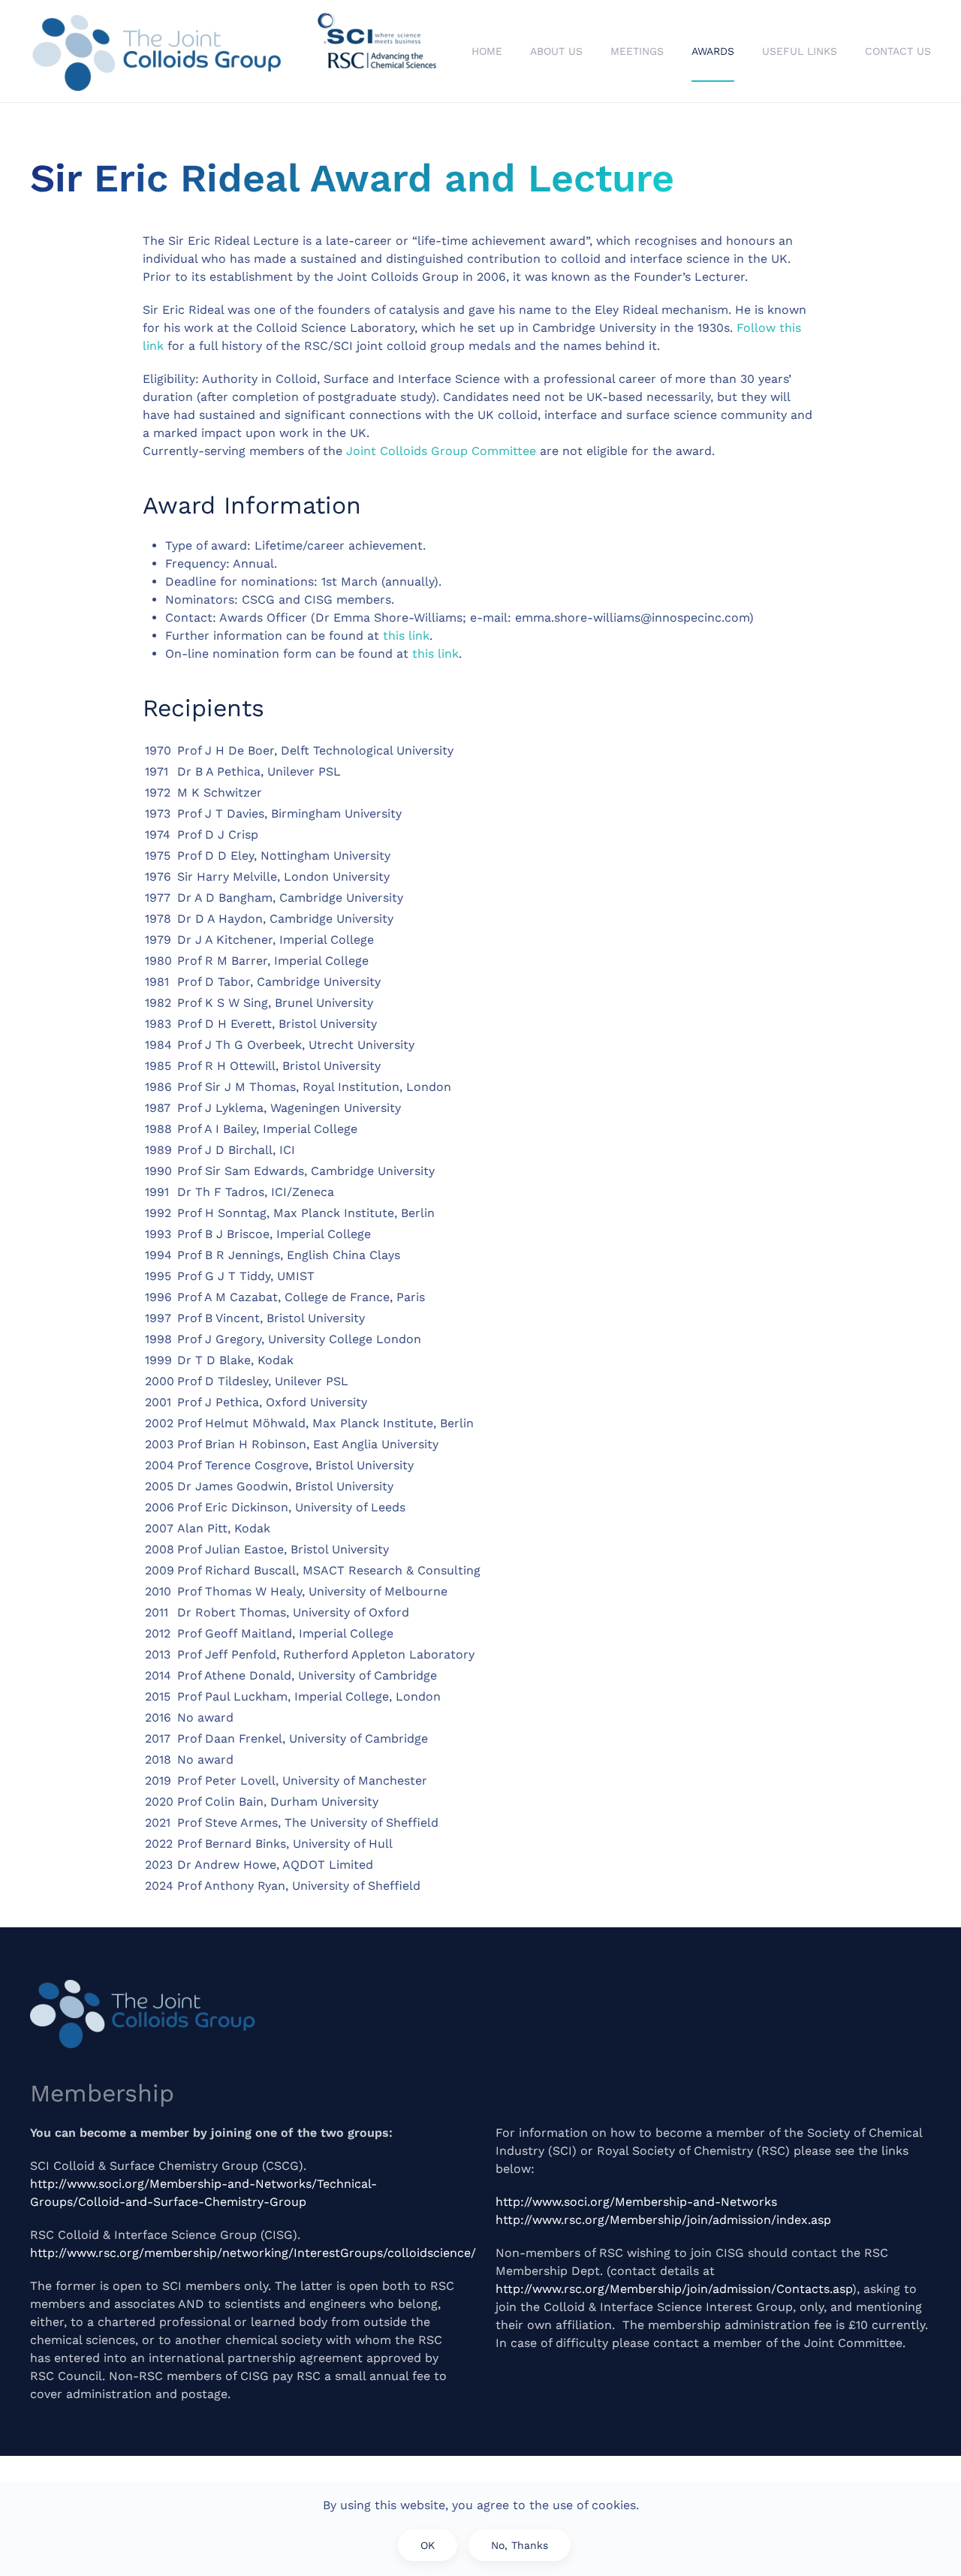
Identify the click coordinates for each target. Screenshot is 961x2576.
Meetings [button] (637, 51)
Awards (713, 51)
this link (406, 636)
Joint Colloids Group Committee (441, 451)
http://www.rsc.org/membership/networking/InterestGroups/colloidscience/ (253, 2253)
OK (428, 2545)
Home (487, 51)
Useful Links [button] (800, 51)
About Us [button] (556, 51)
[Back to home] (236, 51)
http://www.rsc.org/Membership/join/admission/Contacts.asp (674, 2289)
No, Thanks (520, 2545)
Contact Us (898, 51)
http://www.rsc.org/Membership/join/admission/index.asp (663, 2220)
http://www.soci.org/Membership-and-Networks (636, 2202)
